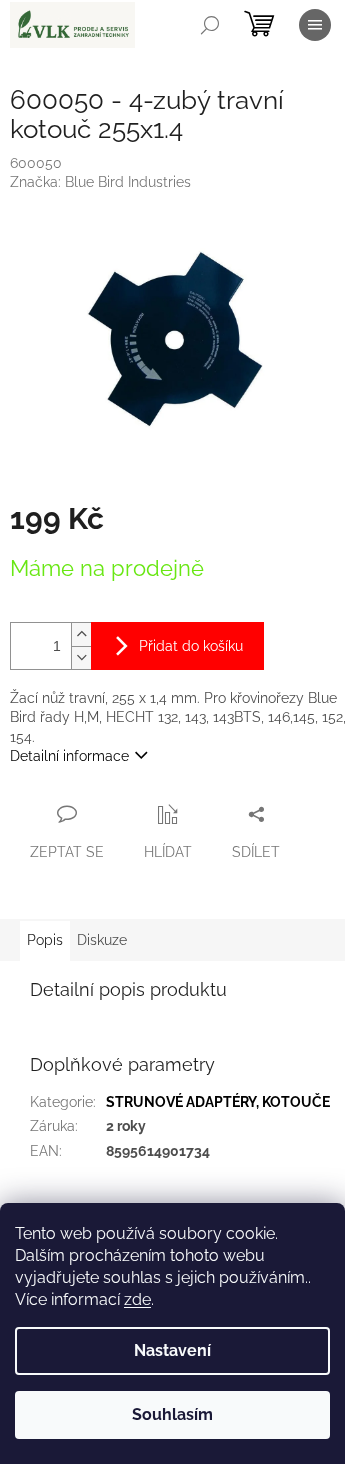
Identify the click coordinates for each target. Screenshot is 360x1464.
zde (137, 1299)
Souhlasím (172, 1414)
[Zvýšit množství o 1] (81, 634)
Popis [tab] (45, 940)
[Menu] (315, 25)
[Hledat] (210, 25)
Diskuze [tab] (102, 940)
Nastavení (172, 1350)
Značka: (100, 182)
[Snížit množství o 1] (81, 657)
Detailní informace (69, 756)
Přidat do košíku (191, 646)
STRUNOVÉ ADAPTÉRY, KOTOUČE (218, 1102)
